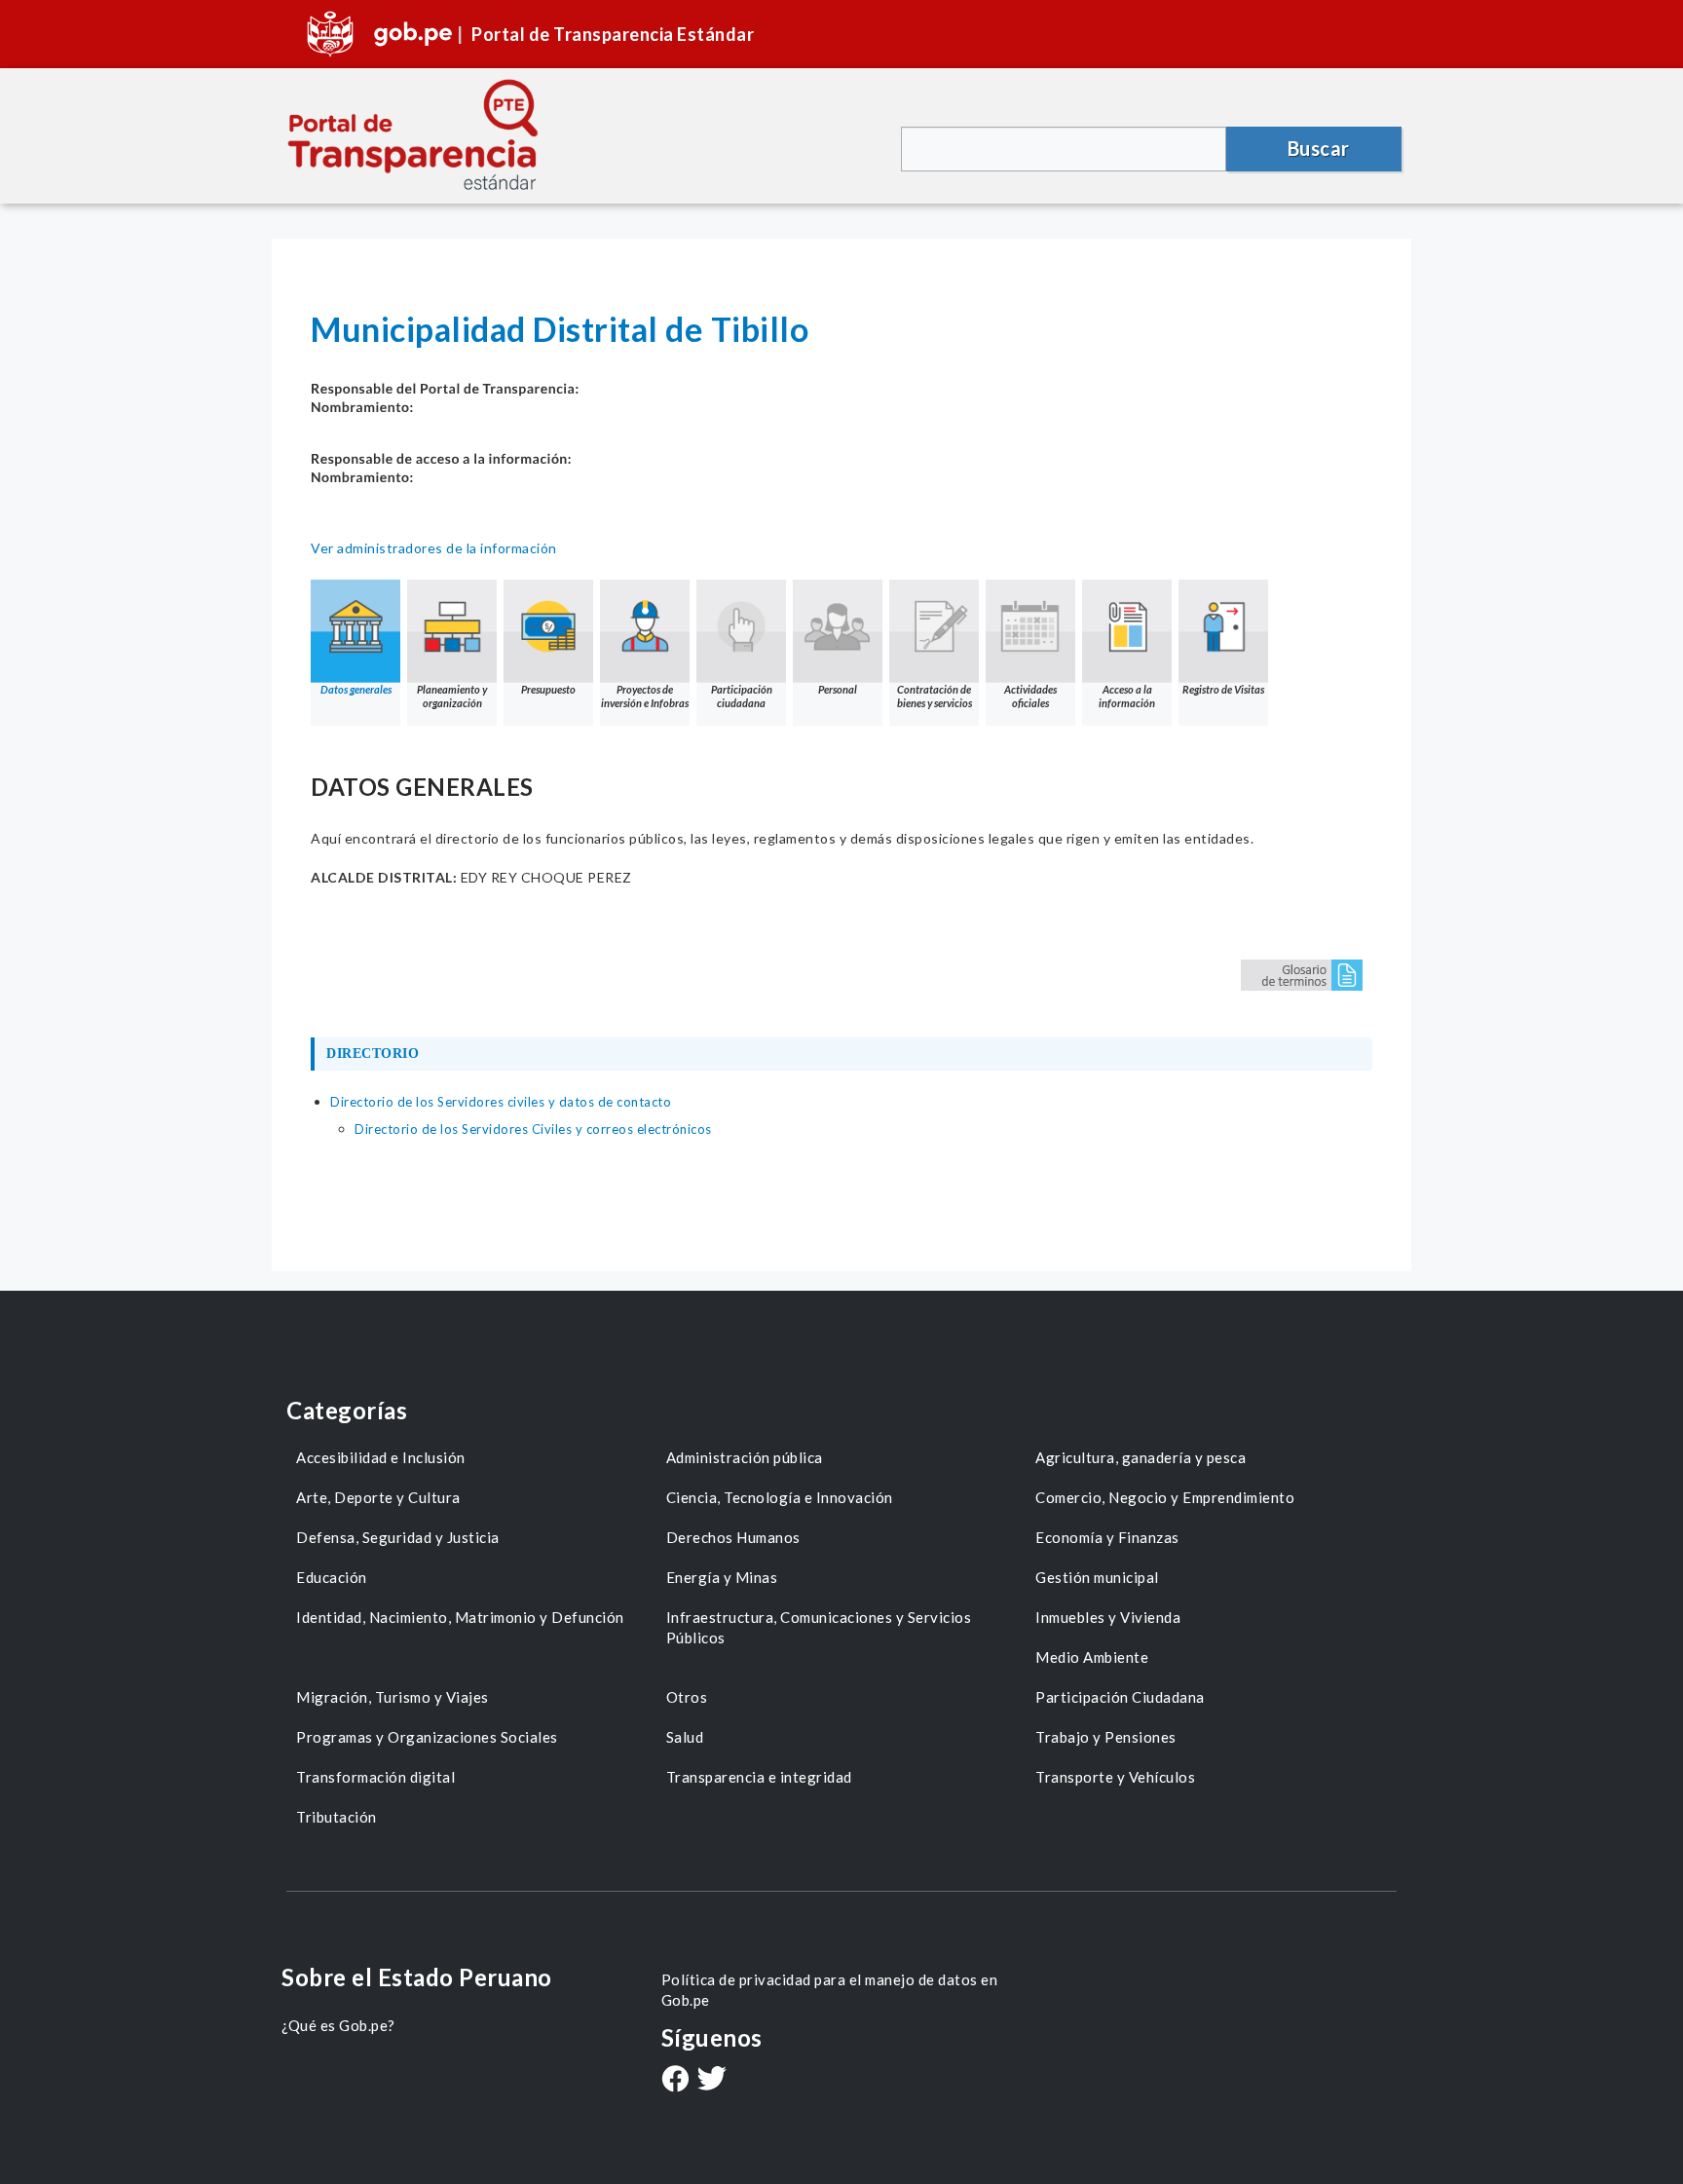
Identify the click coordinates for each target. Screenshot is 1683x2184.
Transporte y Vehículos (1115, 1777)
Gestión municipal (1097, 1577)
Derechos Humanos (733, 1537)
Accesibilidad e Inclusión (381, 1457)
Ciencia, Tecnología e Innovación (780, 1497)
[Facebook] (675, 2081)
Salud (685, 1737)
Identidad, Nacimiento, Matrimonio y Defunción (460, 1617)
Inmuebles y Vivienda (1108, 1617)
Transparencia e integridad (759, 1777)
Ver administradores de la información (434, 548)
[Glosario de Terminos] (1302, 974)
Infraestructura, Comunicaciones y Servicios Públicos (819, 1627)
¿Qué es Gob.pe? (338, 2025)
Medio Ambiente (1092, 1657)
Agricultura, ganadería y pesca (1141, 1457)
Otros (687, 1697)
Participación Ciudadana (1120, 1697)
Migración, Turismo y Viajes (393, 1697)
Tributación (337, 1817)
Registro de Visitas (1223, 689)
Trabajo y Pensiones (1106, 1737)
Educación (332, 1577)
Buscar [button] (1319, 148)
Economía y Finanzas (1107, 1537)
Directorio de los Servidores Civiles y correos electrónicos (533, 1129)
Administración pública (745, 1457)
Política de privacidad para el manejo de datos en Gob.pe (830, 1990)
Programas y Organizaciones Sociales (427, 1737)
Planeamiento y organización (452, 696)
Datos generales (356, 689)
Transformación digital (375, 1777)
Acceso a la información (1127, 696)
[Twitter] (712, 2080)
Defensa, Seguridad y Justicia (398, 1537)
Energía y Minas (722, 1577)
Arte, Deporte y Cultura (378, 1497)
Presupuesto (548, 689)
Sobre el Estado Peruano (417, 1977)
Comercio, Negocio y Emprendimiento (1165, 1497)
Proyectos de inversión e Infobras (645, 696)
